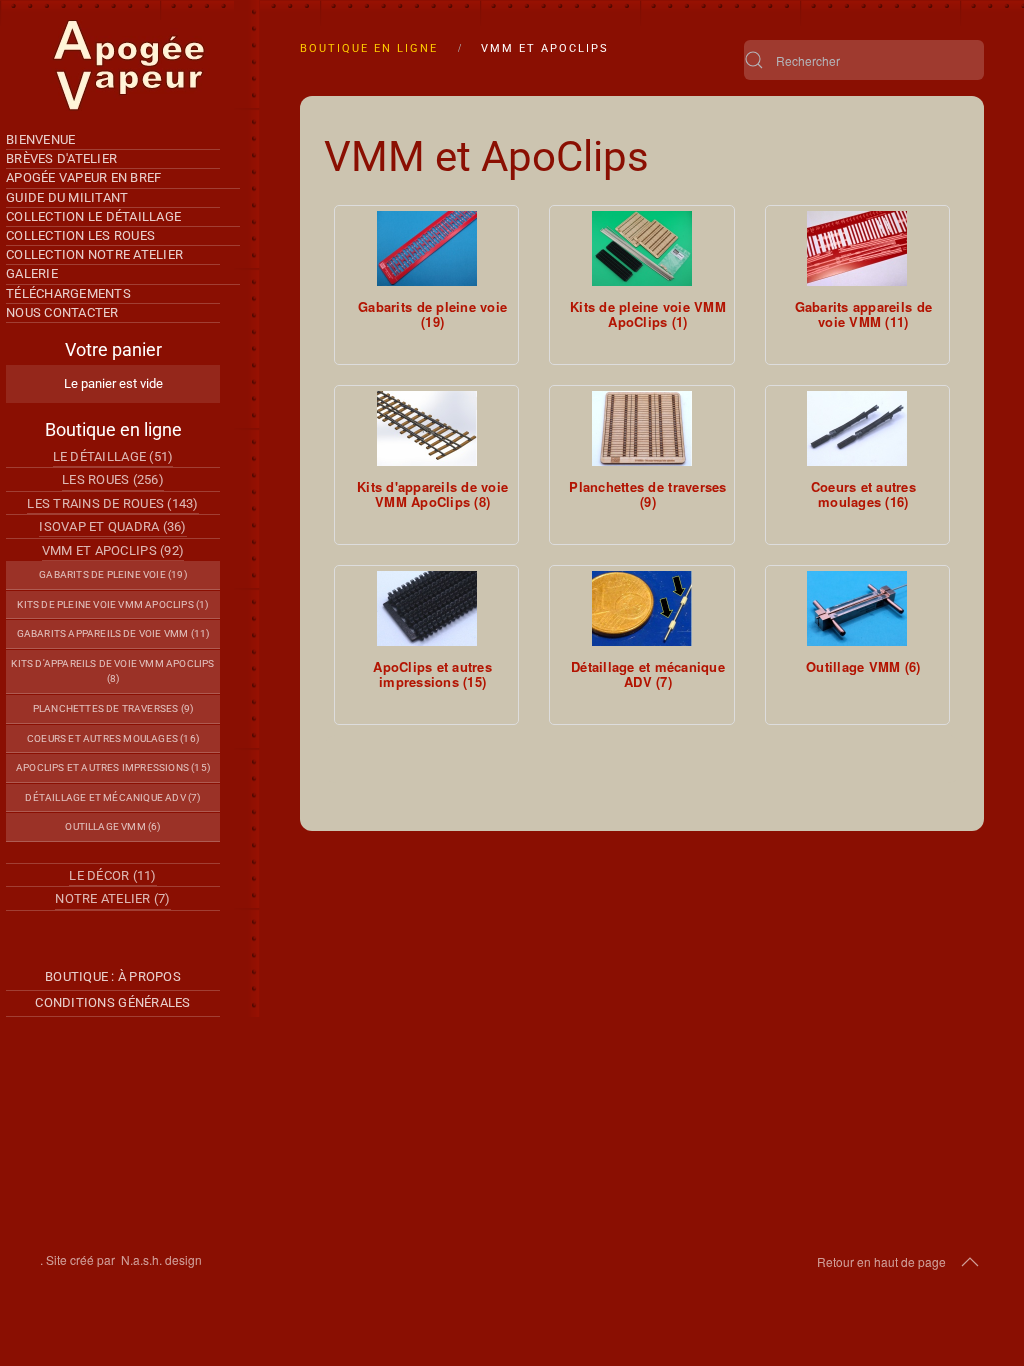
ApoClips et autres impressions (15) (113, 767)
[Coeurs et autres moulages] (857, 428)
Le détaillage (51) (113, 456)
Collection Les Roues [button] (80, 235)
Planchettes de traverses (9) (113, 708)
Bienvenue (40, 139)
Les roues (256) (113, 479)
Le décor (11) (112, 875)
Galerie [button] (32, 273)
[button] (970, 1262)
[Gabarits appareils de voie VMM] (857, 248)
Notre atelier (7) (112, 898)
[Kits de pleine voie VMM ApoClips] (642, 248)
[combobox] (864, 60)
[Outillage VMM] (857, 608)
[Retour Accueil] (130, 65)
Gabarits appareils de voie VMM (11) (113, 633)
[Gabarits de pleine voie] (427, 248)
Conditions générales (112, 1002)
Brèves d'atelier (61, 158)
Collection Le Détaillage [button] (93, 216)
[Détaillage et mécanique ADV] (642, 608)
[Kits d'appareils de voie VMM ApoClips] (427, 428)
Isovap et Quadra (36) (112, 526)
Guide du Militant (67, 197)
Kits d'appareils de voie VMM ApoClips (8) (112, 671)
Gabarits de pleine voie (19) (112, 574)
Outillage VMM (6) (112, 826)
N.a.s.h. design (161, 1259)
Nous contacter (62, 312)
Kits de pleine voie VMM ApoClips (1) (112, 604)
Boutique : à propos (113, 976)
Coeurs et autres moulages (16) (113, 738)
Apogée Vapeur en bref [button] (83, 177)
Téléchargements (68, 293)
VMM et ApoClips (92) (113, 550)
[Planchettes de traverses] (642, 428)
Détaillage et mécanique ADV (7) (112, 797)
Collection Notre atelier (94, 254)
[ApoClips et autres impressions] (427, 608)
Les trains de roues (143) (113, 503)
